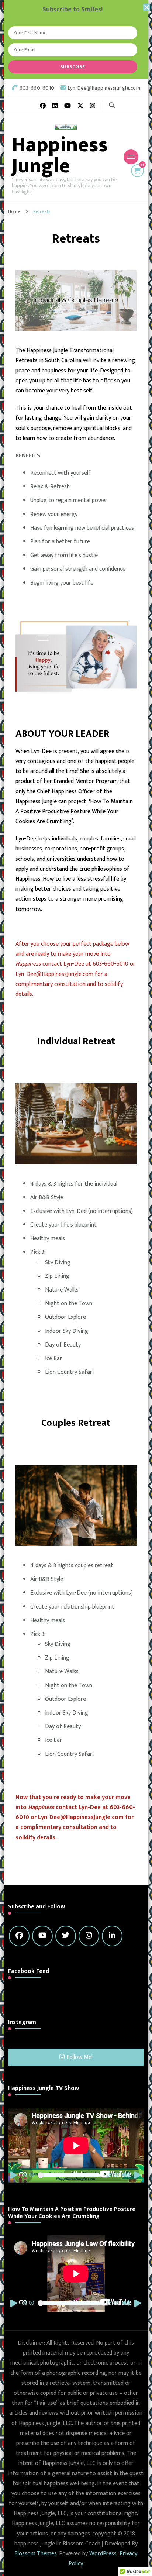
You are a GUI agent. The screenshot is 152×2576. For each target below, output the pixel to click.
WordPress (103, 2554)
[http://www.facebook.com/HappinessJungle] (19, 1936)
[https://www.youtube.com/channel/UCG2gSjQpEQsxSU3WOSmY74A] (42, 1936)
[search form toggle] (112, 106)
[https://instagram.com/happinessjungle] (89, 1936)
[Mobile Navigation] (131, 157)
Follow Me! (80, 2057)
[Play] (14, 2175)
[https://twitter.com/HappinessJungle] (66, 1936)
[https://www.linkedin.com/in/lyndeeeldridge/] (112, 1936)
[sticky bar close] (146, 7)
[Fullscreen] (138, 2175)
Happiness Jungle (60, 156)
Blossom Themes (36, 2554)
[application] (76, 2145)
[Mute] (126, 2175)
